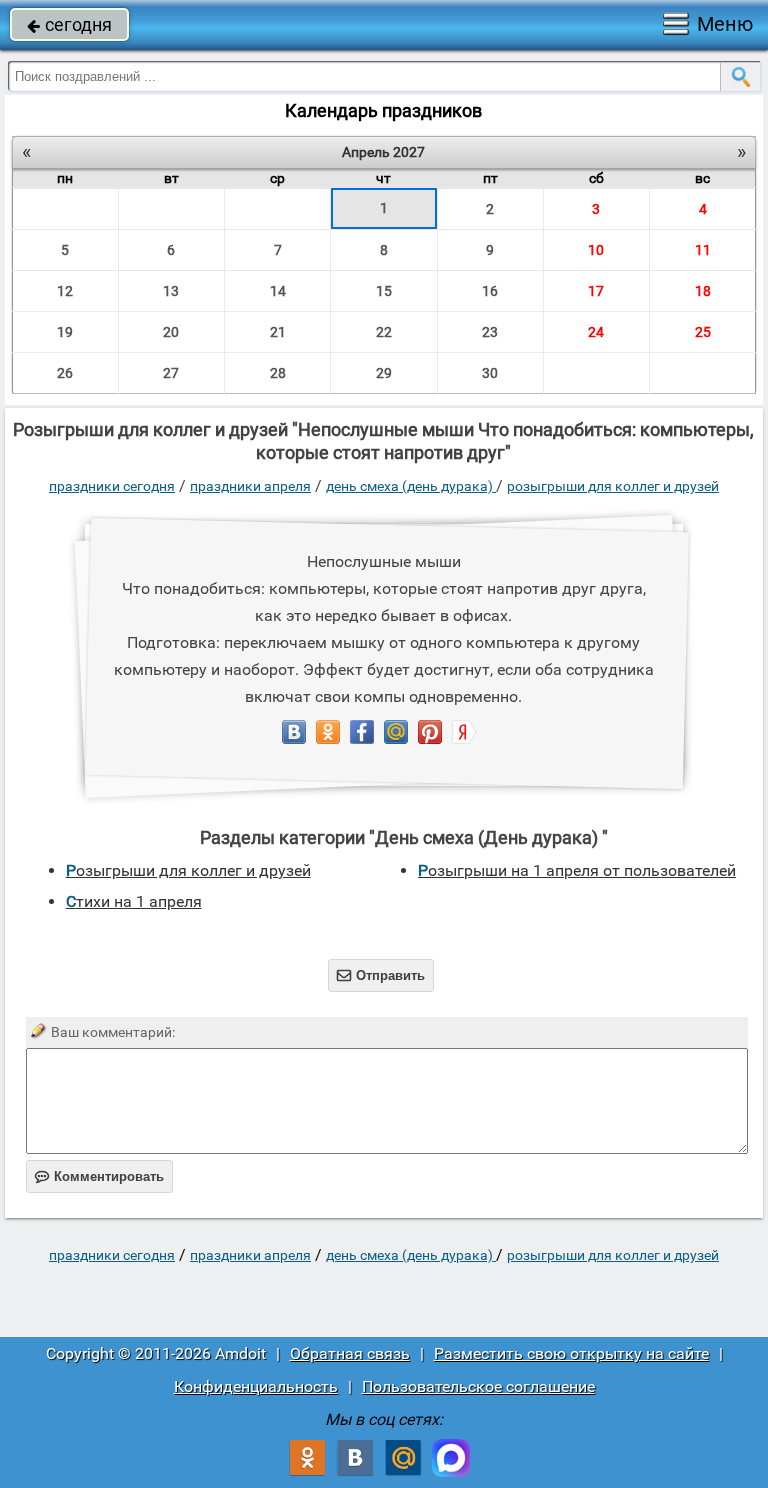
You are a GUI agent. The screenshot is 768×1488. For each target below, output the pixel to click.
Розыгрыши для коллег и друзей (613, 486)
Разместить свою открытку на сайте (571, 1353)
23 (490, 332)
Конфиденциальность (256, 1386)
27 (171, 373)
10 (596, 250)
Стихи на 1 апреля (134, 901)
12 (65, 291)
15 (384, 291)
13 (171, 291)
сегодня (69, 24)
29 (384, 373)
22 (384, 332)
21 (278, 332)
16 (490, 291)
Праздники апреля (250, 486)
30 (490, 373)
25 (703, 332)
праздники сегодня (112, 486)
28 (278, 373)
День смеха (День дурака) (411, 486)
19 (65, 332)
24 (596, 332)
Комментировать (99, 1176)
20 (171, 332)
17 (596, 291)
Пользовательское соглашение (478, 1386)
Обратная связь (350, 1353)
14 (278, 291)
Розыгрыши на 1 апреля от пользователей (577, 870)
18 (703, 291)
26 (65, 373)
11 (703, 250)
